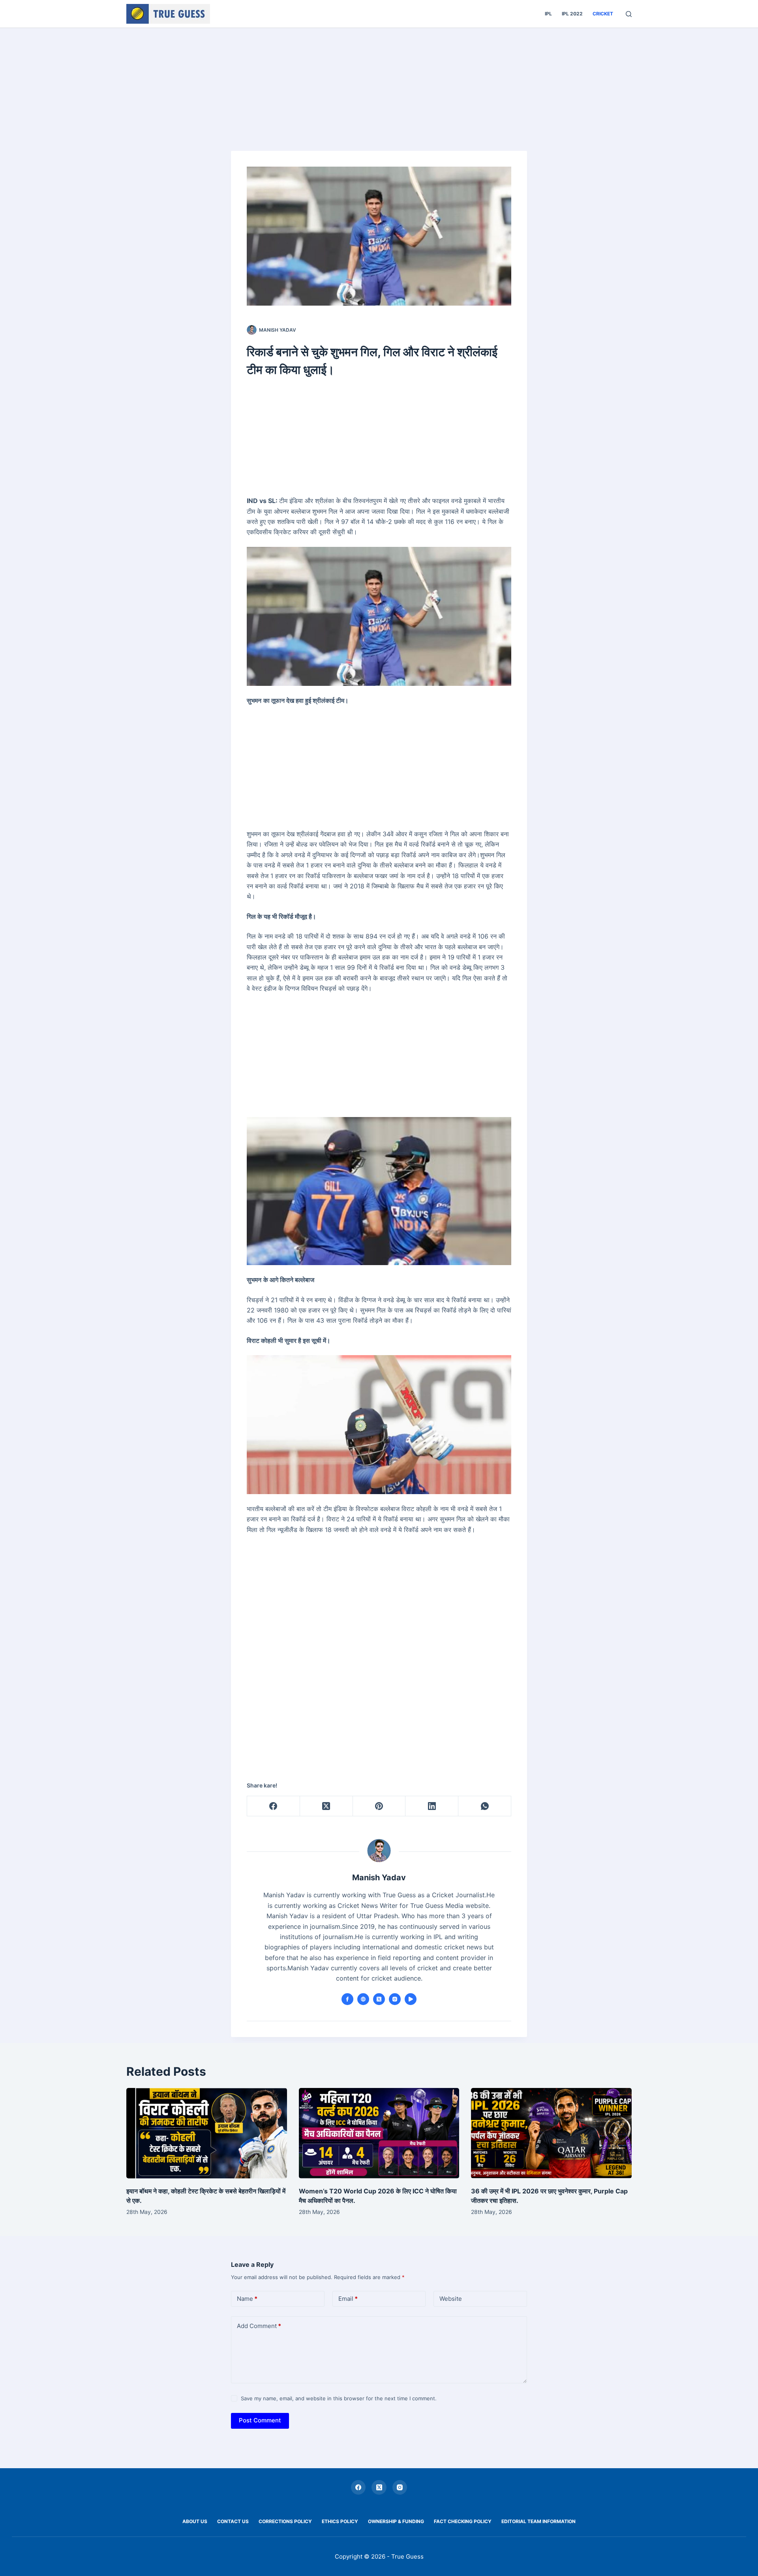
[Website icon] (363, 1999)
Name (247, 2299)
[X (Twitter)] (326, 1806)
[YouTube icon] (411, 1999)
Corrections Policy (285, 2521)
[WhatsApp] (485, 1806)
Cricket (603, 14)
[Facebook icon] (347, 1999)
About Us (195, 2521)
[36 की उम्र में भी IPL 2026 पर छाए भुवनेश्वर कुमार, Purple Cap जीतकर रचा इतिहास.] (551, 2133)
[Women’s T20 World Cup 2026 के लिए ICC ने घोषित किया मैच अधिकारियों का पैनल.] (379, 2133)
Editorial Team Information (538, 2521)
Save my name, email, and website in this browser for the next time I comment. (339, 2398)
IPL (548, 14)
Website (451, 2299)
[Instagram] (400, 2488)
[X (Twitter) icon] (379, 1999)
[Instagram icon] (395, 1999)
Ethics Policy (340, 2521)
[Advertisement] (379, 86)
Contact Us (233, 2521)
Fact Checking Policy (463, 2521)
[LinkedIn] (432, 1806)
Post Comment (260, 2420)
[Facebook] (274, 1806)
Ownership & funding (396, 2521)
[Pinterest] (379, 1806)
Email (348, 2299)
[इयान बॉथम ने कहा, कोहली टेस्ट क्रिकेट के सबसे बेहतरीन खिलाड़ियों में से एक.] (207, 2133)
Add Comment (259, 2326)
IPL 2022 (572, 14)
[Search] (629, 14)
